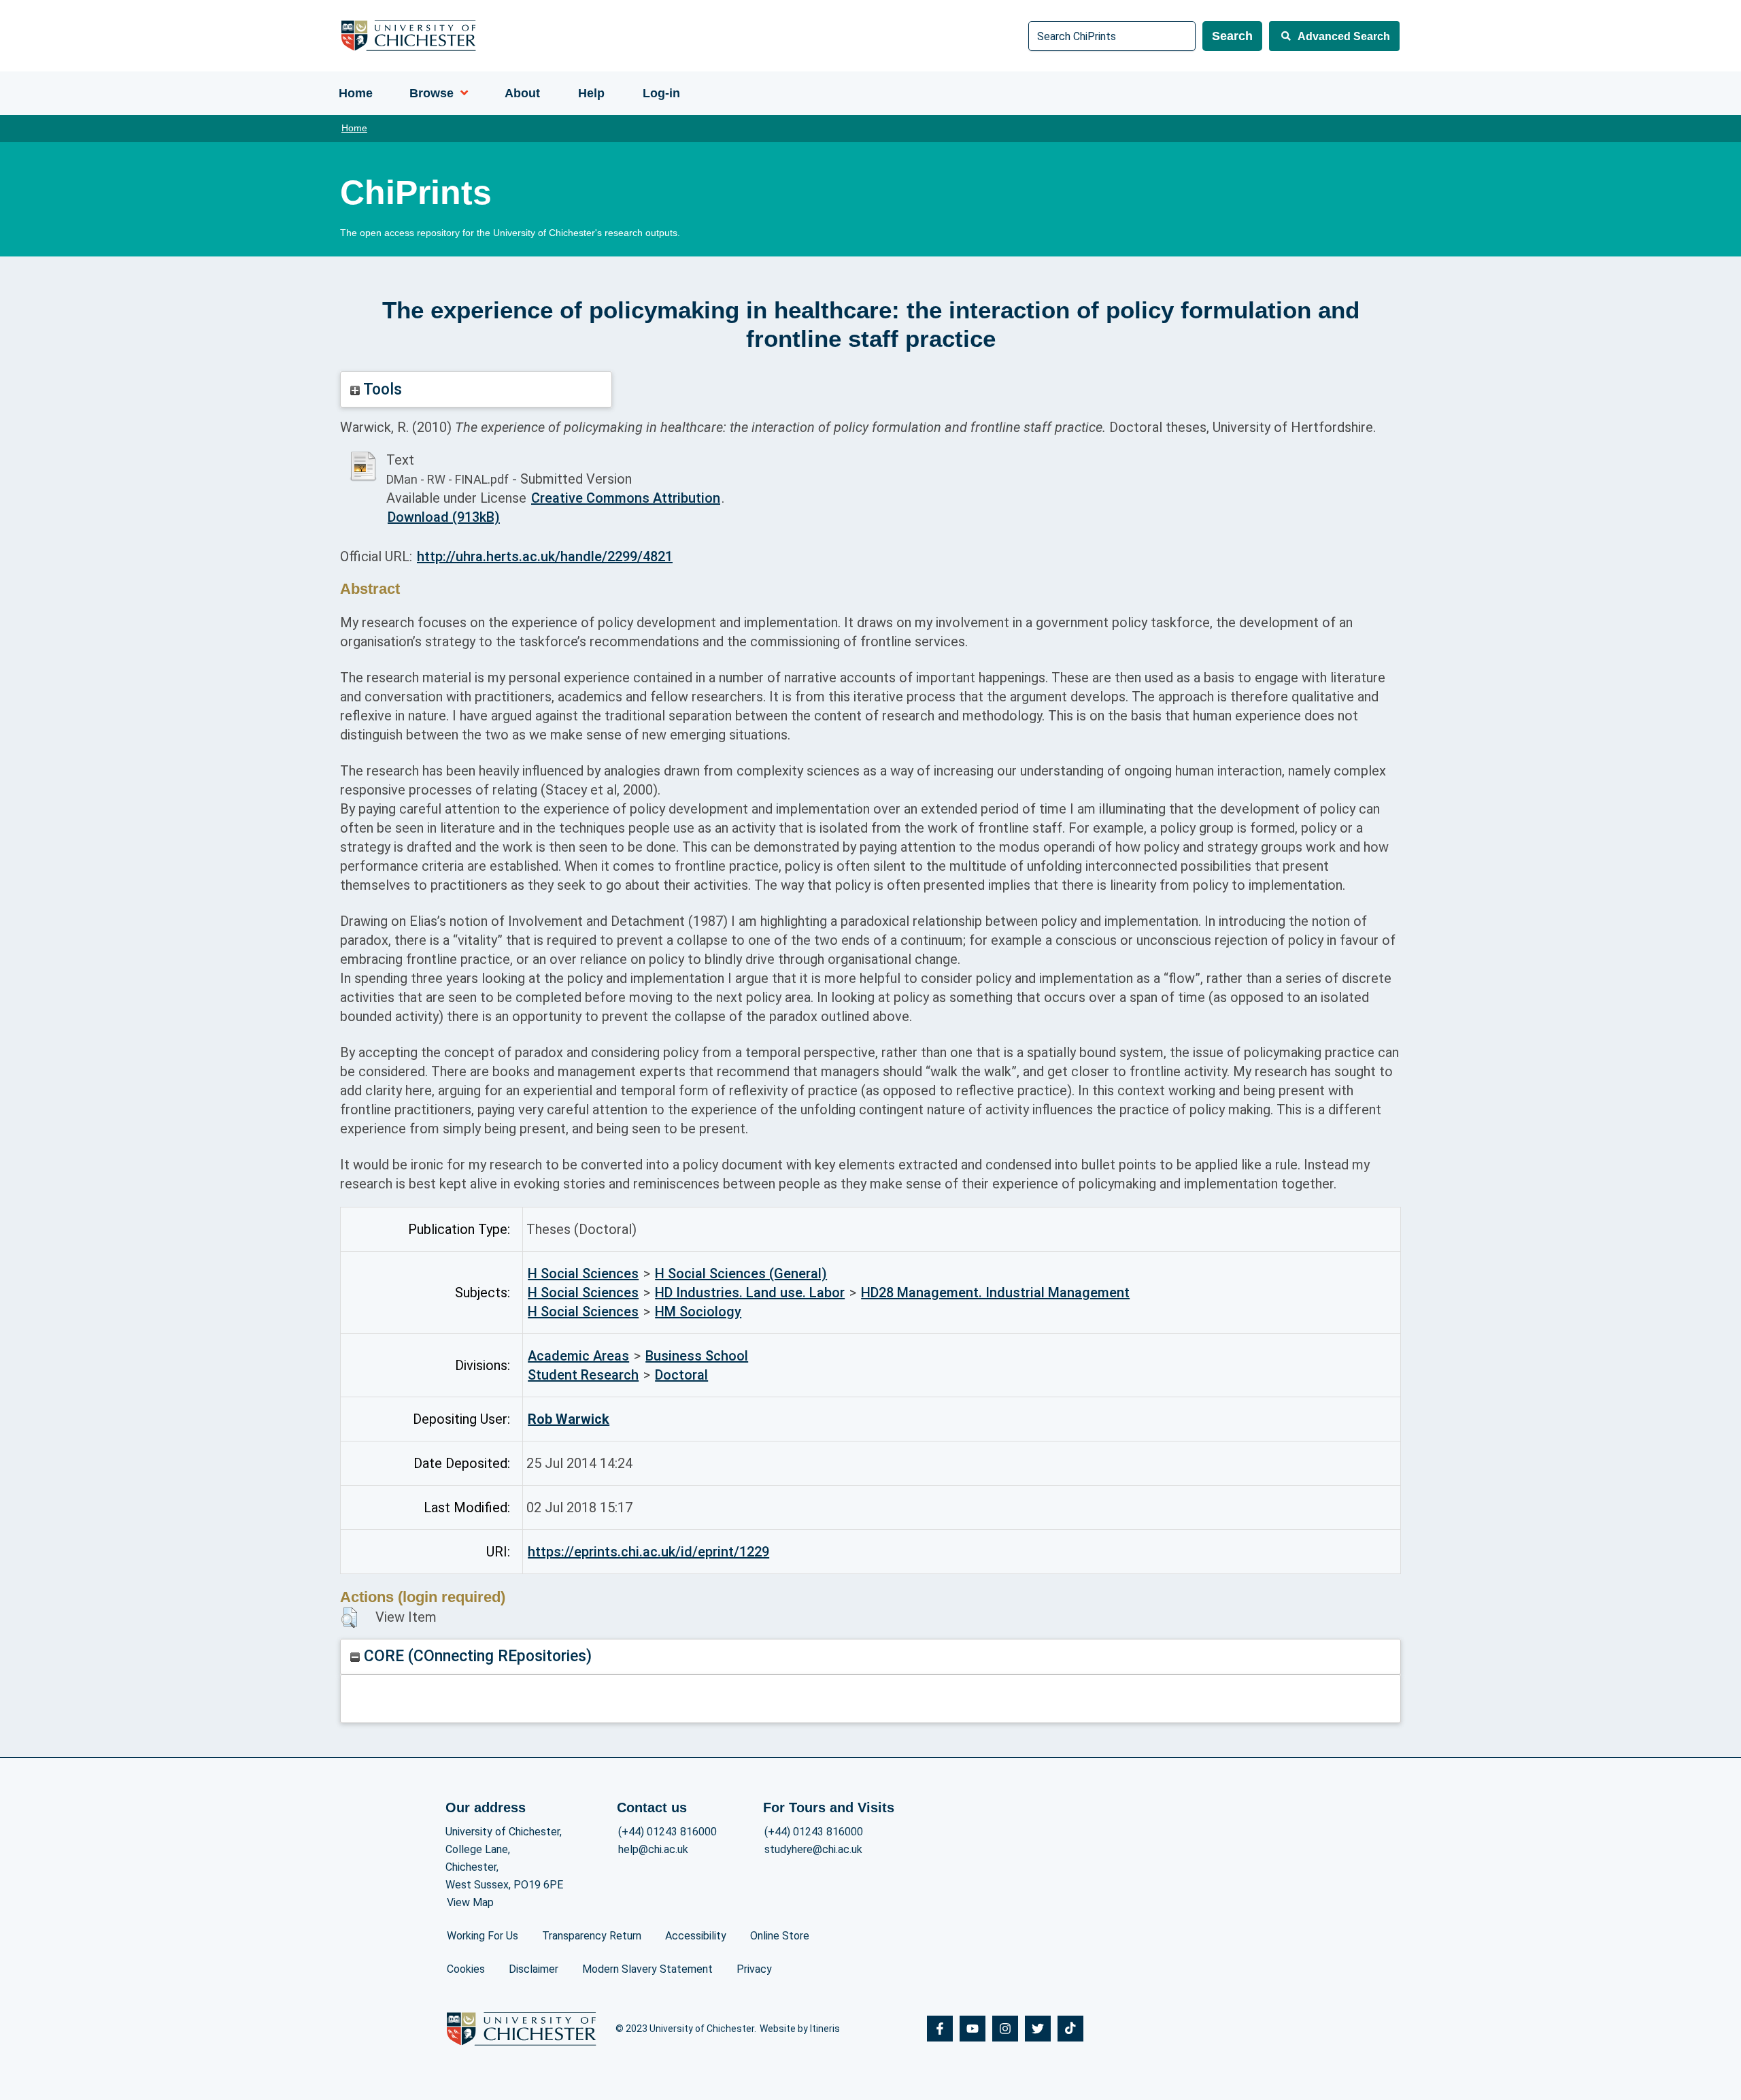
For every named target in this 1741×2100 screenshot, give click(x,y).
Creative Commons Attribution (626, 498)
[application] (461, 93)
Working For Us (483, 1936)
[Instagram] (1005, 2029)
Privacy (754, 1969)
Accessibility (696, 1936)
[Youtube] (973, 2029)
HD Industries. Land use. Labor (750, 1293)
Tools (381, 389)
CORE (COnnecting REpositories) (476, 1656)
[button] (349, 1618)
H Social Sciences (583, 1273)
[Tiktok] (1070, 2029)
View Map (470, 1902)
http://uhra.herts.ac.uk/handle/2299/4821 (545, 556)
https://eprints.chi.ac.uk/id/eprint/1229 (648, 1552)
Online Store (780, 1936)
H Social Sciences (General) (741, 1273)
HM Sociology (698, 1312)
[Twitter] (1038, 2029)
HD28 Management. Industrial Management (995, 1293)
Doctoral (681, 1375)
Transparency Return (592, 1936)
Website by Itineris (800, 2029)
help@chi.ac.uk (653, 1849)
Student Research (583, 1375)
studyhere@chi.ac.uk (813, 1849)
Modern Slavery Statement (647, 1969)
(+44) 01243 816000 (667, 1832)
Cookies (466, 1969)
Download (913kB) (444, 517)
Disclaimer (534, 1969)
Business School (697, 1356)
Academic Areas (578, 1356)
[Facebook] (940, 2029)
